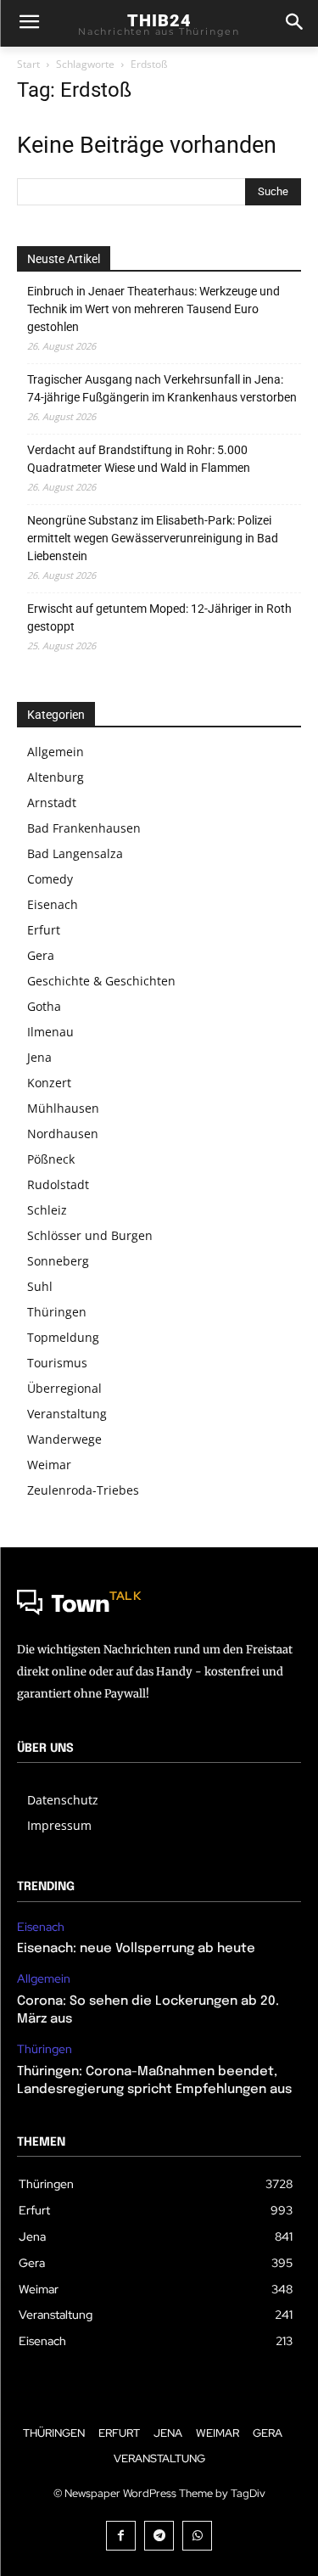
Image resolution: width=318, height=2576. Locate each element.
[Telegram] (159, 2536)
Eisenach (53, 904)
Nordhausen (63, 1134)
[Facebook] (121, 2536)
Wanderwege (64, 1439)
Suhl (40, 1286)
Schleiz (47, 1210)
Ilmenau (50, 1032)
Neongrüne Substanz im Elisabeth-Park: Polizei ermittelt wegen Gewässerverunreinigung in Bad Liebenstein (153, 538)
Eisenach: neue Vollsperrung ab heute (136, 1949)
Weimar (49, 1465)
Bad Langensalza (75, 853)
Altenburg (56, 777)
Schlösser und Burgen (90, 1235)
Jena (39, 1057)
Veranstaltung (67, 1414)
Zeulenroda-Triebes (83, 1490)
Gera (41, 955)
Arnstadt (52, 803)
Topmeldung (63, 1337)
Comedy (50, 879)
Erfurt (44, 930)
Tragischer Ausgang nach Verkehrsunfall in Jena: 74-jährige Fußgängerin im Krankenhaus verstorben (162, 388)
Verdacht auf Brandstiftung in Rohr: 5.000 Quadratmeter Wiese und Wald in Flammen (139, 459)
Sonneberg (58, 1261)
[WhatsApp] (197, 2536)
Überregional (64, 1388)
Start (28, 64)
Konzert (49, 1083)
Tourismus (57, 1363)
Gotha (44, 1006)
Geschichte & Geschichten (101, 981)
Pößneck (51, 1159)
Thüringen (57, 1312)
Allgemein (56, 752)
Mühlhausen (63, 1108)
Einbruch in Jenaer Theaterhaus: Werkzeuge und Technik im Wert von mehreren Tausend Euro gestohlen (153, 309)
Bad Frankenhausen (84, 828)
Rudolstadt (58, 1184)
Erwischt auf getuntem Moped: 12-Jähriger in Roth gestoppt (159, 617)
